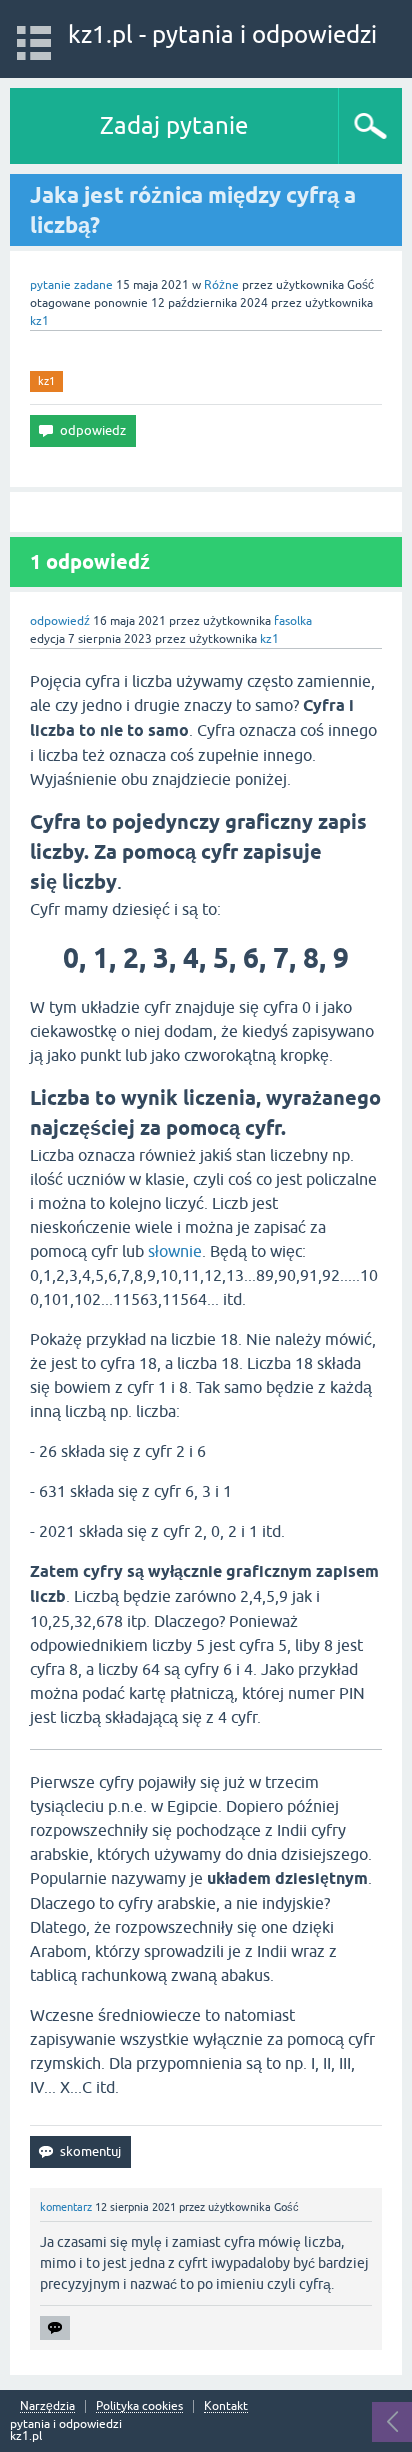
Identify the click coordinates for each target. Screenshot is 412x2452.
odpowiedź (60, 621)
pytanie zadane (71, 285)
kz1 (46, 381)
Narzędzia (47, 2406)
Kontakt (226, 2406)
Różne (221, 285)
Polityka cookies (139, 2406)
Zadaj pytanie (174, 125)
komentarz (66, 2207)
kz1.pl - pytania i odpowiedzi (222, 34)
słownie (175, 1251)
